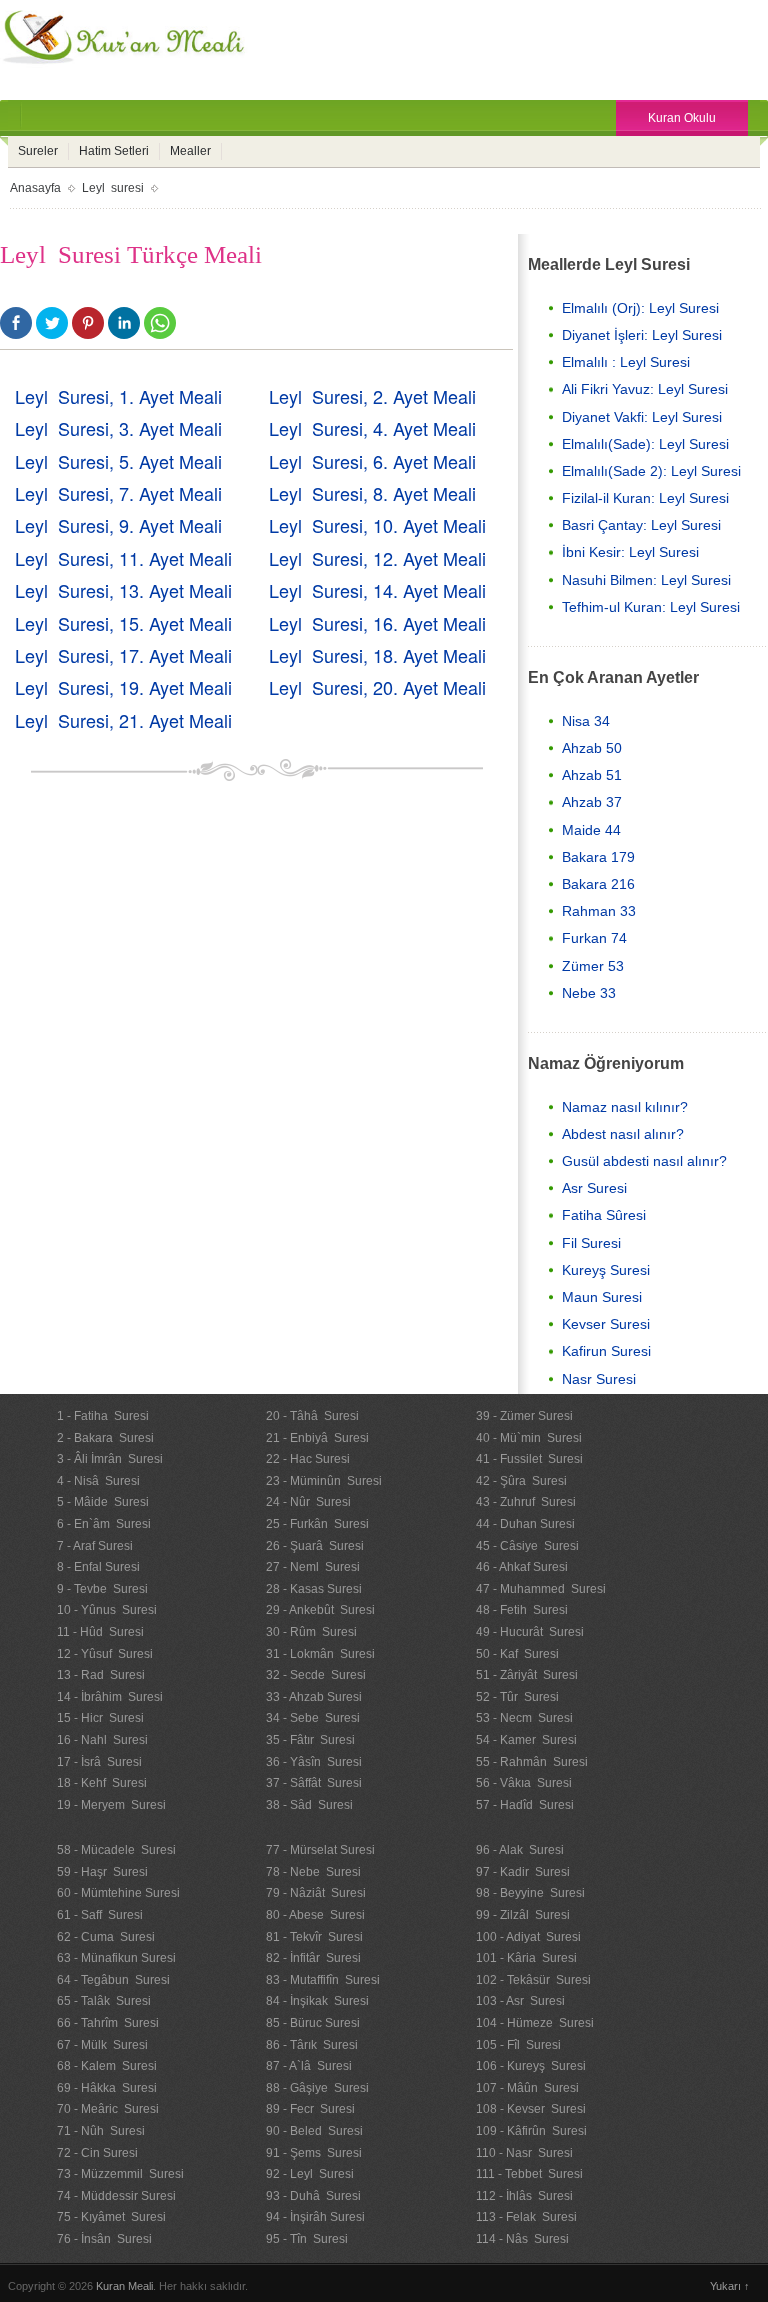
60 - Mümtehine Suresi (118, 1893)
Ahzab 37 (592, 802)
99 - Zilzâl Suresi (523, 1915)
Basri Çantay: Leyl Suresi (641, 525)
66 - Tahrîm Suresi (108, 2023)
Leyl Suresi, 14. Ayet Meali (377, 590)
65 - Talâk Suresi (104, 2001)
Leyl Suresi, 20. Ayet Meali (377, 687)
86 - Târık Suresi (312, 2045)
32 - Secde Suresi (316, 1675)
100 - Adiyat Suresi (528, 1937)
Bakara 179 (598, 857)
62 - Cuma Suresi (106, 1937)
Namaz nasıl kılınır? (625, 1107)
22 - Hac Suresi (308, 1459)
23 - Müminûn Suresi (324, 1481)
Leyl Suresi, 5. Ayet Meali (118, 461)
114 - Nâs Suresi (522, 2239)
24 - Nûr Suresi (308, 1502)
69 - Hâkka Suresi (107, 2088)
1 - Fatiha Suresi (103, 1416)
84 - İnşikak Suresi (317, 2001)
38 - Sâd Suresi (309, 1805)
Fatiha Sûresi (604, 1215)
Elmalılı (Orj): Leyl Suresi (640, 308)
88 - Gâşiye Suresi (317, 2088)
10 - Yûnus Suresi (107, 1610)
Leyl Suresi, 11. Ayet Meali (123, 558)
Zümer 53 (593, 966)
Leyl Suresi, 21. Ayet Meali (123, 720)
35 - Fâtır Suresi (310, 1740)
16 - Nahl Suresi (102, 1740)
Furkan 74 (594, 938)
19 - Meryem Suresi (111, 1805)
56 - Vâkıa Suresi (524, 1783)
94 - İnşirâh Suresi (315, 2217)
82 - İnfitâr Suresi (313, 1958)
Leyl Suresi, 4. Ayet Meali (372, 428)
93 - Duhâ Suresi (313, 2196)
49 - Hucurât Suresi (530, 1632)
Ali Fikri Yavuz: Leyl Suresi (645, 389)
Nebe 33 (589, 993)
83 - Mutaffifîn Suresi (323, 1980)
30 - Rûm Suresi (311, 1632)
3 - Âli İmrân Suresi (110, 1459)
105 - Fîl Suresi (518, 2045)
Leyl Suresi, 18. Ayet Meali (377, 655)
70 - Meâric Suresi (108, 2109)
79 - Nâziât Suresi (316, 1893)
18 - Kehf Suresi (102, 1783)
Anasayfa (35, 188)
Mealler (190, 151)
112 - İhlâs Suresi (524, 2196)
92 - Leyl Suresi (310, 2174)
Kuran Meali (124, 2286)
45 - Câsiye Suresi (527, 1546)
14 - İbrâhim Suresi (110, 1697)
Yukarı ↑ (730, 2286)
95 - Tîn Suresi (307, 2239)
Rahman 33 (599, 911)
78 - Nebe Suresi (313, 1872)
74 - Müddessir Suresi (116, 2196)
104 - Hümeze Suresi (535, 2023)
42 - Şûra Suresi (521, 1481)
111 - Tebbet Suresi (529, 2174)
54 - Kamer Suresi (526, 1740)
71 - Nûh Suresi (101, 2131)
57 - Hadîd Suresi (525, 1805)
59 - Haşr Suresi (102, 1872)
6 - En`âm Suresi (104, 1524)
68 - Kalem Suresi (107, 2066)
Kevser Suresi (606, 1324)
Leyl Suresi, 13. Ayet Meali (123, 590)
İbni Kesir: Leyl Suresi (630, 552)
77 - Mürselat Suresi (320, 1850)
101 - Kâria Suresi (526, 1958)
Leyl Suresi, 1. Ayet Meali (118, 396)
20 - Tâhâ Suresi (312, 1416)
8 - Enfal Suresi (98, 1567)
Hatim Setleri (114, 151)
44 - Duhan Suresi (525, 1524)
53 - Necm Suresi (524, 1718)
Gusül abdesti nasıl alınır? (644, 1161)
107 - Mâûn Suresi (527, 2088)
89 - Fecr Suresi (310, 2109)
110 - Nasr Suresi (524, 2153)
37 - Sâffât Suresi (314, 1783)
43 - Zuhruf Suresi (526, 1502)
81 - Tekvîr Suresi (314, 1937)
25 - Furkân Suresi (317, 1524)
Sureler (38, 151)
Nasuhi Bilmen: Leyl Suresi (646, 580)
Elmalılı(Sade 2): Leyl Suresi (651, 471)
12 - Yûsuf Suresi (105, 1654)
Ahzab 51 (592, 775)
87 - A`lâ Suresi (309, 2066)
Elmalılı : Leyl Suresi (626, 362)
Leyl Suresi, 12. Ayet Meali (377, 558)
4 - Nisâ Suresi (98, 1481)
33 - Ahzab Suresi (314, 1697)
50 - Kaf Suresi (517, 1654)
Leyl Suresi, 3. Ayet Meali (118, 428)
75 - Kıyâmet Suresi (111, 2217)
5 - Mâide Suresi (103, 1502)
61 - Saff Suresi (100, 1915)
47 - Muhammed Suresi (541, 1589)
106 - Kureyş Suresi (531, 2066)
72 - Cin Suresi (97, 2153)
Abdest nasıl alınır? (623, 1134)
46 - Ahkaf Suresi (522, 1567)
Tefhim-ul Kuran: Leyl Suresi (651, 607)
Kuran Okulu (682, 118)
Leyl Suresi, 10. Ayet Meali (377, 525)
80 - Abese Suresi (315, 1915)
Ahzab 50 (592, 748)
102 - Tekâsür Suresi (533, 1980)
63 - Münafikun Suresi (116, 1958)
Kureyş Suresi (606, 1270)
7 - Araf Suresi (95, 1546)
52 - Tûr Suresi (517, 1697)
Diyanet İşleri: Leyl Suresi (642, 335)
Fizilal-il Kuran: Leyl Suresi (645, 498)
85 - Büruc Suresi (313, 2023)
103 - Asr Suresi (520, 2001)
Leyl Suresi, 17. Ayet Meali (123, 655)
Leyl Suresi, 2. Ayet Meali (372, 396)
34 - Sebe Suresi (313, 1718)
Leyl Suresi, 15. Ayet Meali (123, 623)
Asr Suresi (594, 1188)
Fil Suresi (591, 1243)
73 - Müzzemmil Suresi (120, 2174)
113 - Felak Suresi (526, 2217)
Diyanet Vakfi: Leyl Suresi (642, 417)
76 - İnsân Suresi (104, 2239)
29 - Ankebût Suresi (320, 1610)
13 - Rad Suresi (101, 1675)
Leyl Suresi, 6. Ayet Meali (372, 461)
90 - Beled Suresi (314, 2131)
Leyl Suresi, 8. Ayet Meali (372, 493)
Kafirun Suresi (606, 1351)
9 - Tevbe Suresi (102, 1589)
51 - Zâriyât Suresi (527, 1675)
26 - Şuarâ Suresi (315, 1546)
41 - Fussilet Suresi (529, 1459)
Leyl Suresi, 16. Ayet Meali (377, 623)
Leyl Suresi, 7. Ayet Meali (118, 493)
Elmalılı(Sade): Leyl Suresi (645, 444)
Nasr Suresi (599, 1379)
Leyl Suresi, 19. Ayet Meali (123, 687)
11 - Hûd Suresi (100, 1632)
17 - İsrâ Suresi (99, 1762)
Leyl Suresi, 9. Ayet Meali (118, 525)
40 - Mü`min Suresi (529, 1438)
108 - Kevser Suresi (531, 2109)
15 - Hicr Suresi (100, 1718)
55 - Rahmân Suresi (532, 1762)
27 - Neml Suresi (313, 1567)
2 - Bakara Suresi (105, 1438)
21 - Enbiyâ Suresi (317, 1438)
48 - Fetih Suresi (522, 1610)
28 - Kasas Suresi (314, 1589)
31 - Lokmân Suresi (320, 1654)
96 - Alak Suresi (520, 1850)
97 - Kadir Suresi (523, 1872)
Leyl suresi (113, 188)
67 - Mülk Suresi (102, 2045)
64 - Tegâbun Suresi (113, 1980)
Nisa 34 (586, 721)
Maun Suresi (602, 1297)
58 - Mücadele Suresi (116, 1850)
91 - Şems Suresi (314, 2153)
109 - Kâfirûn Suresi (531, 2131)
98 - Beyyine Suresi (530, 1893)
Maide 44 (591, 830)
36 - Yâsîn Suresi (314, 1762)
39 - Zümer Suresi (524, 1416)
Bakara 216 (598, 884)
